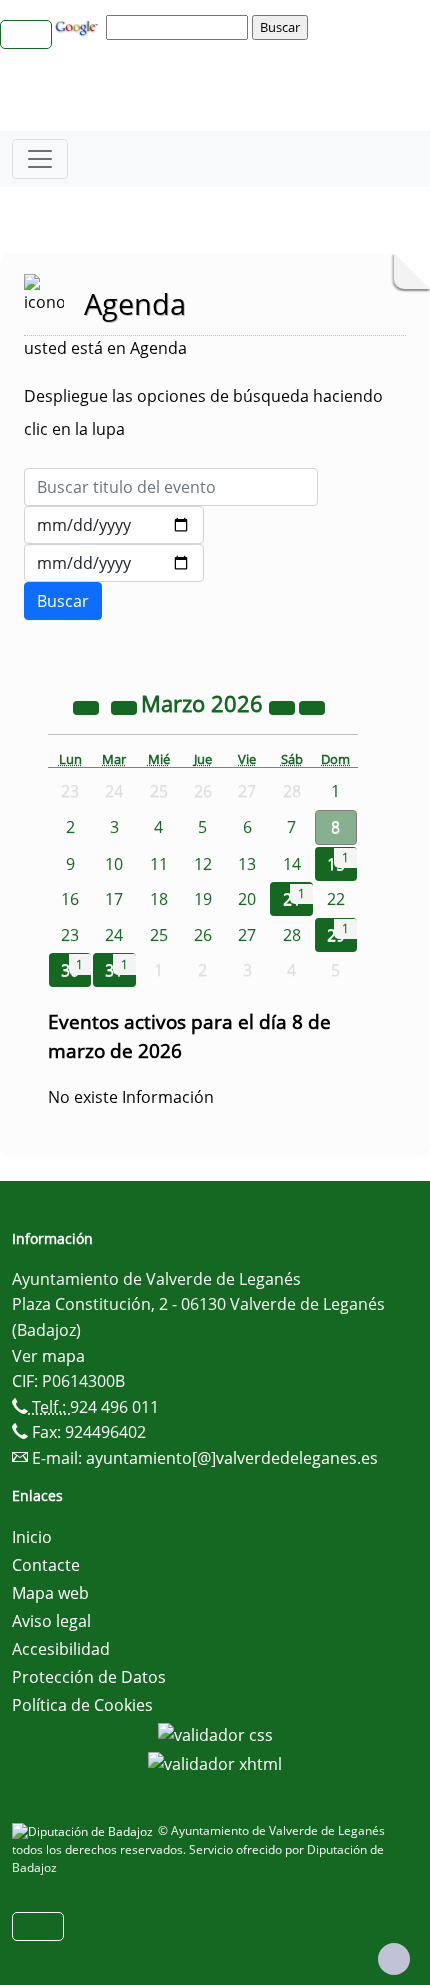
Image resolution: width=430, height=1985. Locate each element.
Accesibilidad (61, 1649)
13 (247, 864)
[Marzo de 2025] (88, 706)
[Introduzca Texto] (171, 487)
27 (247, 935)
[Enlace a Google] (79, 26)
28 (292, 935)
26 (203, 935)
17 (114, 899)
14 (292, 864)
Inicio (32, 1537)
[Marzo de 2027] (284, 706)
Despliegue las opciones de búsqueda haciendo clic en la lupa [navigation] (203, 412)
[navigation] (180, 27)
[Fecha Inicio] (114, 525)
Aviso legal (51, 1621)
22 (336, 899)
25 (159, 935)
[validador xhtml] (215, 1763)
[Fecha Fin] (114, 563)
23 (70, 935)
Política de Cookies (82, 1705)
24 (114, 935)
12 (203, 864)
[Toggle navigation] (40, 159)
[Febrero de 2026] (126, 706)
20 (247, 899)
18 (159, 899)
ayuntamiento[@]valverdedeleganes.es (232, 1458)
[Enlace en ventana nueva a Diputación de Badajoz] (85, 1830)
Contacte (46, 1565)
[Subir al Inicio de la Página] (394, 1959)
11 (159, 864)
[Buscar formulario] (63, 601)
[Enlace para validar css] (215, 1733)
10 (114, 864)
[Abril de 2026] (312, 706)
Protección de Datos (89, 1677)
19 (203, 899)
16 (70, 899)
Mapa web (50, 1593)
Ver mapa (48, 1356)
